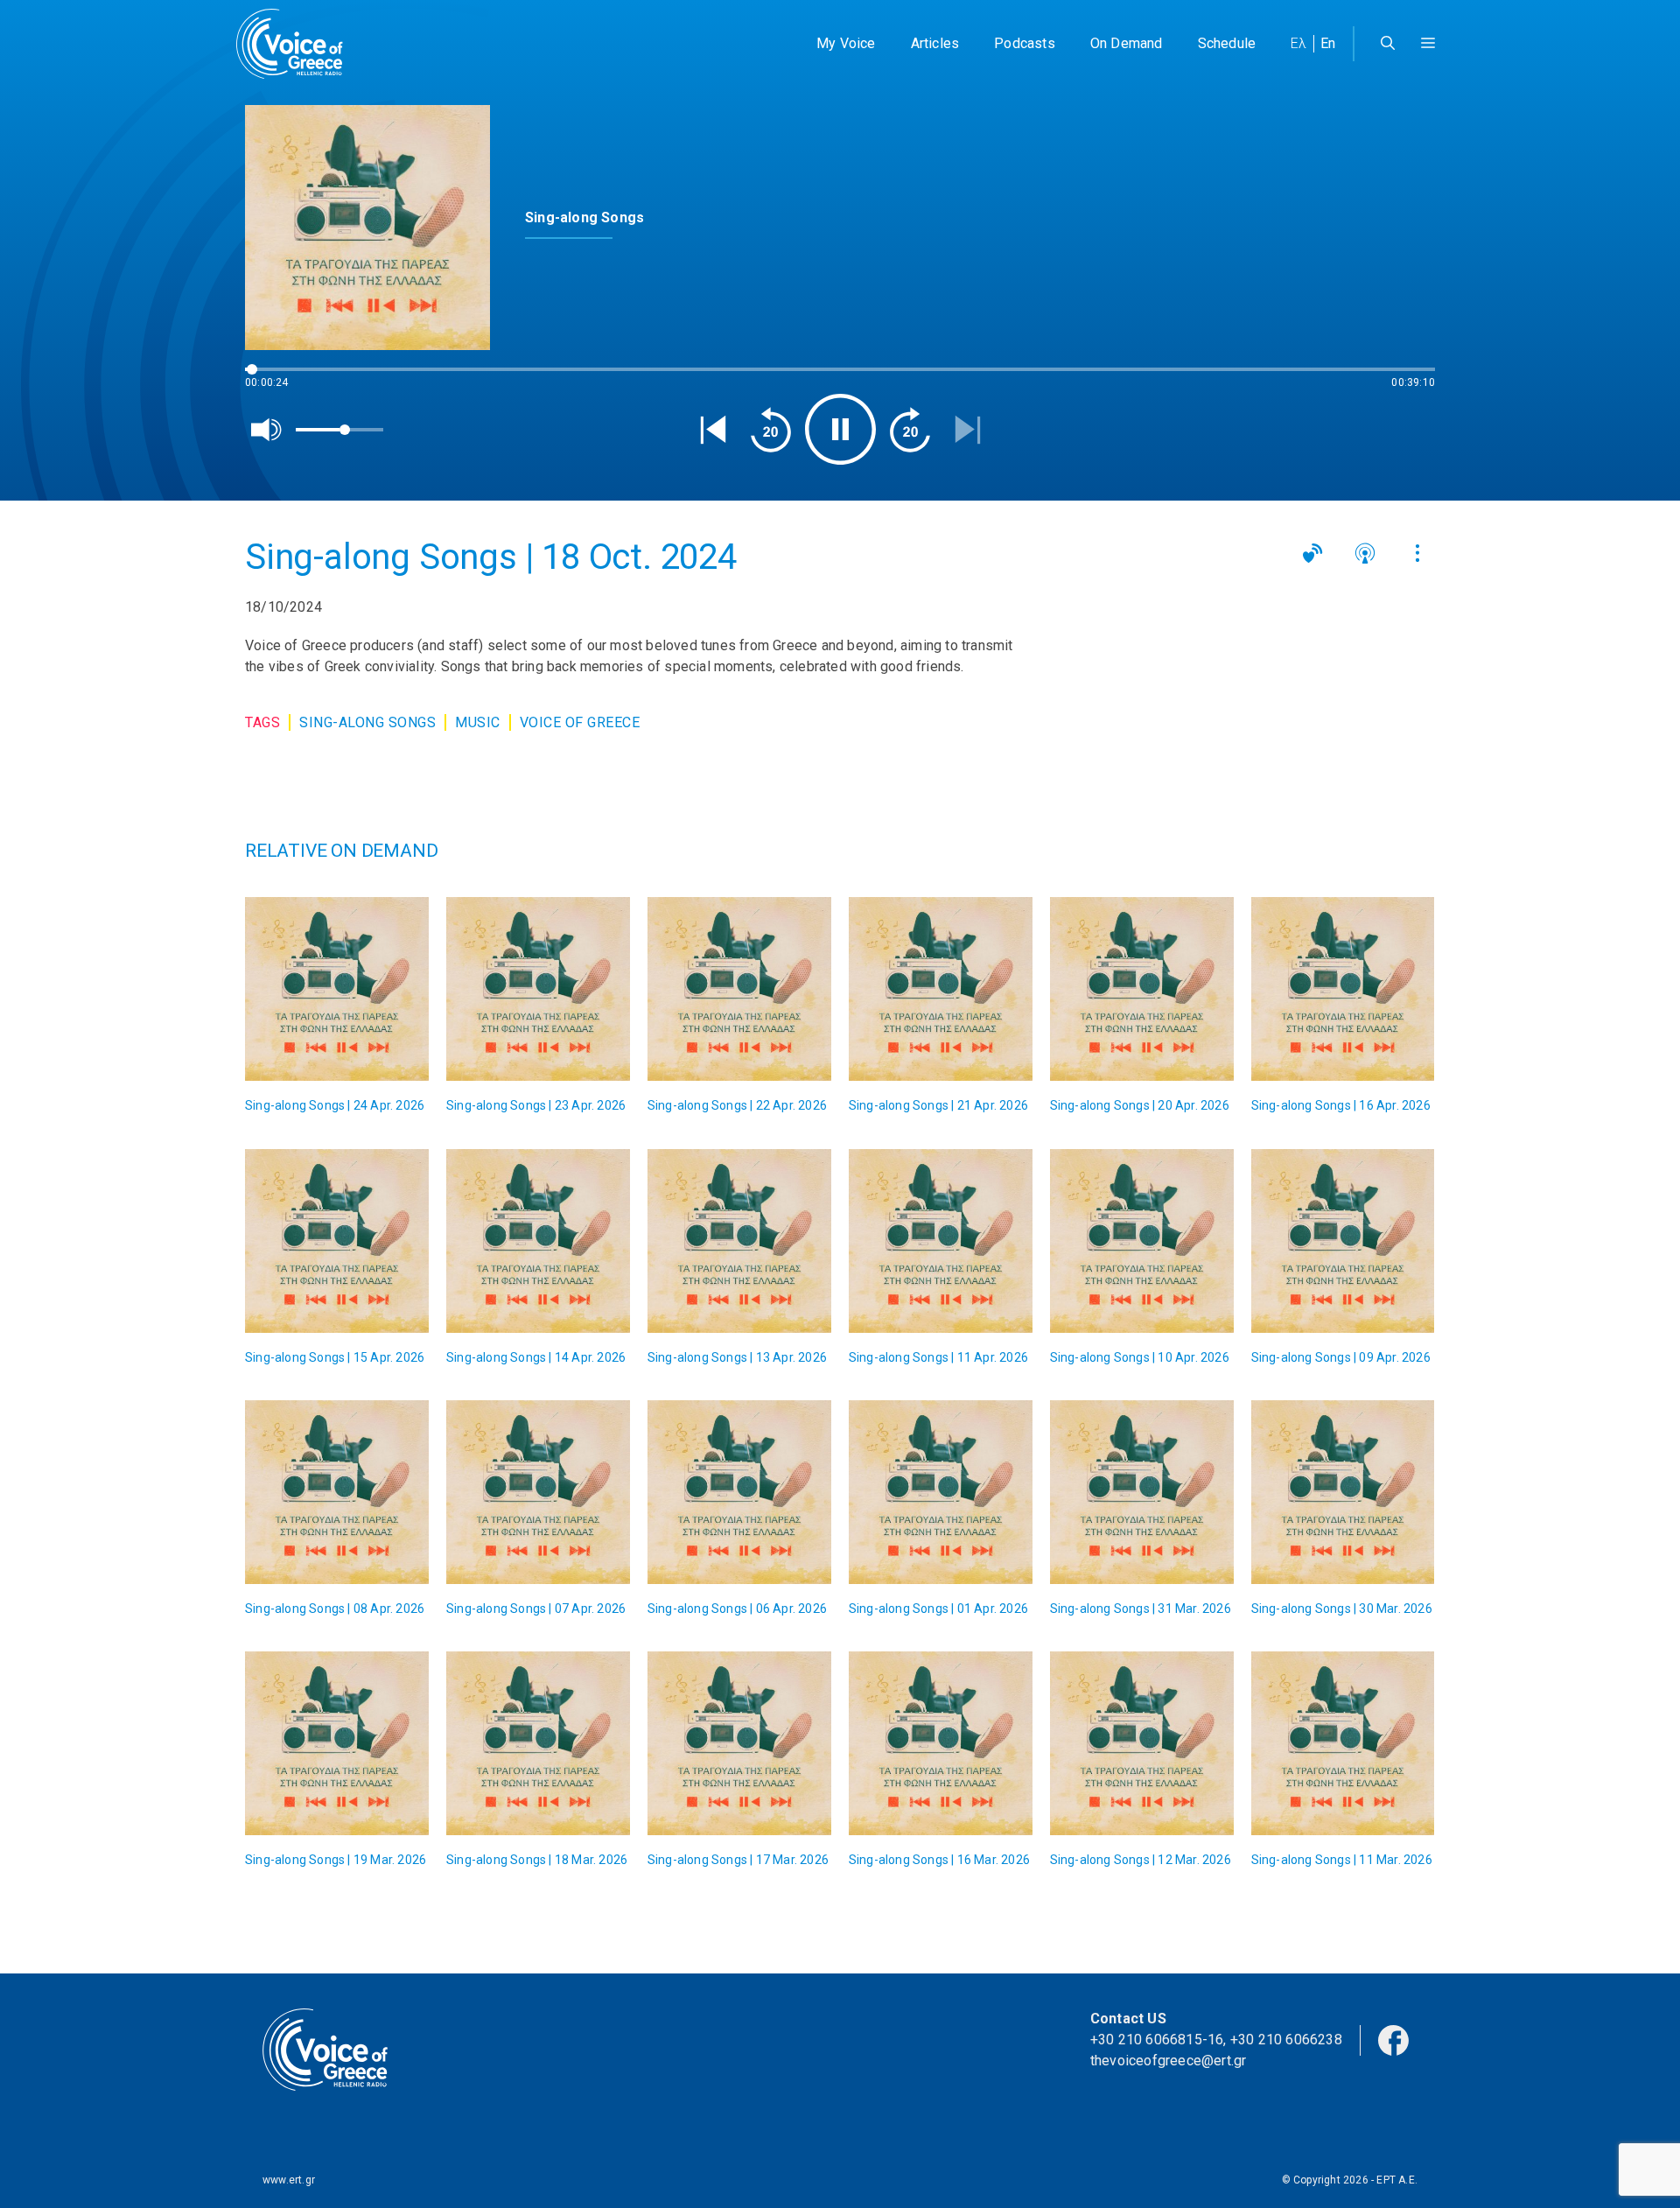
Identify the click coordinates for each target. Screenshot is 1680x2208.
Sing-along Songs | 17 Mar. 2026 (738, 1860)
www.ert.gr (289, 2180)
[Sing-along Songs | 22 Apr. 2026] (739, 989)
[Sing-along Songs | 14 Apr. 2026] (538, 1241)
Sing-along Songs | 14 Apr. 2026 (536, 1357)
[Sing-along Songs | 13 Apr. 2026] (739, 1241)
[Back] (713, 430)
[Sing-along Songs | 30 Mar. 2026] (1343, 1492)
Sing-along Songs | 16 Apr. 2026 (1341, 1105)
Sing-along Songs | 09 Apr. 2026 (1341, 1357)
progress (274, 378)
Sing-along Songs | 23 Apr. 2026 (536, 1105)
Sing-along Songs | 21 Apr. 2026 (938, 1105)
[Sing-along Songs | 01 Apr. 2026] (941, 1492)
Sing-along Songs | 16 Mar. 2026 (939, 1860)
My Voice (846, 43)
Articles (935, 43)
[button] (1428, 44)
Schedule (1227, 43)
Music (478, 722)
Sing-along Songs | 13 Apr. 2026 (737, 1357)
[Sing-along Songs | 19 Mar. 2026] (337, 1743)
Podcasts (1025, 43)
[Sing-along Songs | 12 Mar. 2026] (1142, 1743)
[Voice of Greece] (296, 44)
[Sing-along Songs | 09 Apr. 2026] (1343, 1241)
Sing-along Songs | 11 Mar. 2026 (1342, 1860)
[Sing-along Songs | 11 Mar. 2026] (1343, 1743)
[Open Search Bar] (1388, 44)
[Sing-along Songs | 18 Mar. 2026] (538, 1743)
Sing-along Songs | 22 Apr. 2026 (737, 1105)
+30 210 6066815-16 (1157, 2040)
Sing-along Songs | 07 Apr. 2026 (536, 1609)
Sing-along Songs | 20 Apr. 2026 (1140, 1105)
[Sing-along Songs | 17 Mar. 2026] (739, 1743)
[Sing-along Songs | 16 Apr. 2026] (1343, 989)
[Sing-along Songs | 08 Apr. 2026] (337, 1492)
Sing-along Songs (367, 722)
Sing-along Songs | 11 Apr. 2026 (938, 1357)
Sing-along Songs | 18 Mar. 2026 (537, 1860)
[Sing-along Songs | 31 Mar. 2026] (1142, 1492)
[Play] (840, 429)
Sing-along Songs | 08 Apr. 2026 (335, 1609)
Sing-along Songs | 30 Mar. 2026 (1342, 1609)
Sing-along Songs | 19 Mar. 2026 (336, 1860)
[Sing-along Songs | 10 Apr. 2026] (1142, 1241)
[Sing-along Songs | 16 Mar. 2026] (941, 1743)
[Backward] (771, 430)
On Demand (1127, 43)
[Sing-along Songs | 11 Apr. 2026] (941, 1241)
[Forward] (910, 430)
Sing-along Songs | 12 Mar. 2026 (1141, 1860)
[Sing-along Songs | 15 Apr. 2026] (337, 1241)
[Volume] (267, 430)
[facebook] (1393, 2039)
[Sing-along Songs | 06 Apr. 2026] (739, 1492)
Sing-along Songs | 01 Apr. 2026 (938, 1609)
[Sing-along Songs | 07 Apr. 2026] (538, 1492)
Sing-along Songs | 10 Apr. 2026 (1140, 1357)
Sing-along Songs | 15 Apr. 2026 (335, 1357)
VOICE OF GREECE (580, 722)
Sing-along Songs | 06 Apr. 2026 (737, 1609)
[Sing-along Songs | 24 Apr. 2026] (337, 989)
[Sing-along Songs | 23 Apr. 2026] (538, 989)
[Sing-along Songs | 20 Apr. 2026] (1142, 989)
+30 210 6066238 (1286, 2040)
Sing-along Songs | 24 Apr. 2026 (335, 1105)
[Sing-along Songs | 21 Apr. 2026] (941, 989)
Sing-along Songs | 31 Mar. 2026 (1141, 1609)
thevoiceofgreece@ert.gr (1169, 2061)
